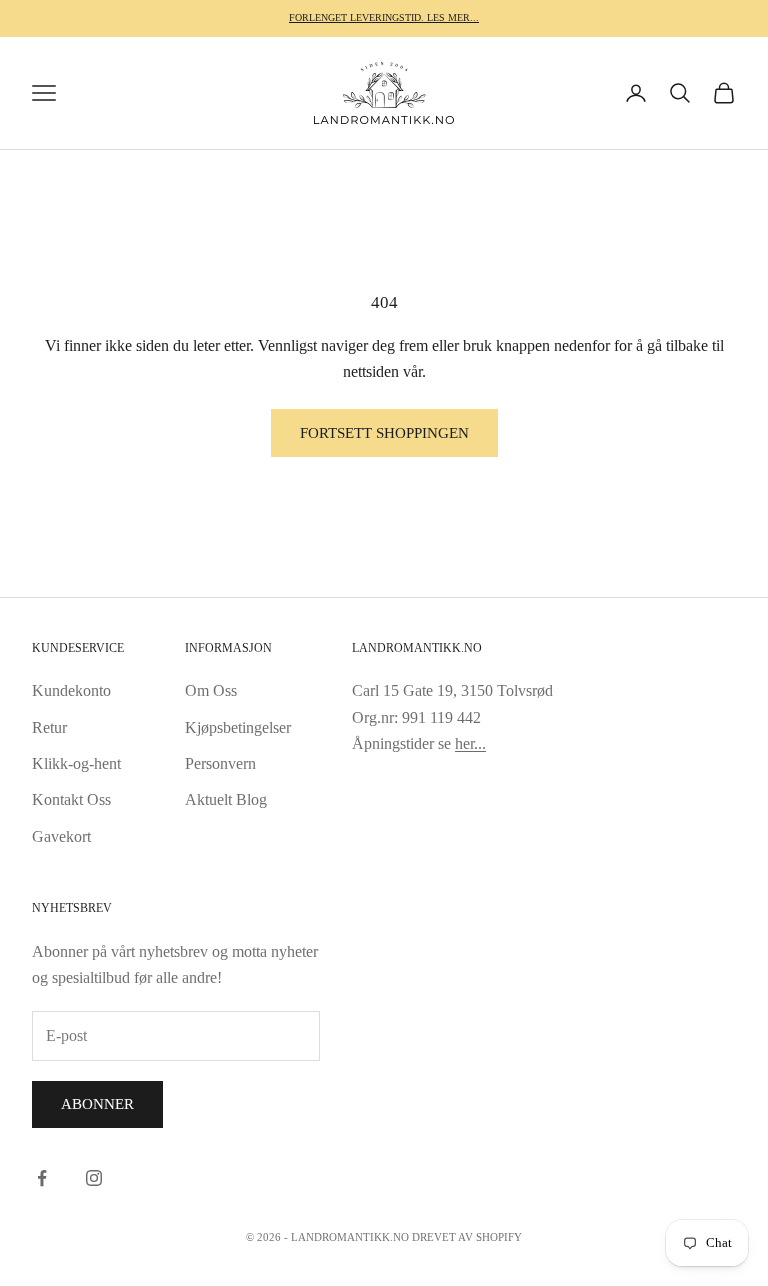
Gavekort (61, 836)
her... (470, 743)
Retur (49, 727)
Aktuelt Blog (226, 799)
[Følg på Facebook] (42, 1178)
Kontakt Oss (71, 799)
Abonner (97, 1104)
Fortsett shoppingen (384, 433)
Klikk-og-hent (76, 763)
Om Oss (211, 690)
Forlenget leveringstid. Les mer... (384, 17)
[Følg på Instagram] (94, 1178)
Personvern (220, 763)
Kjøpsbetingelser (238, 727)
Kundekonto (71, 690)
